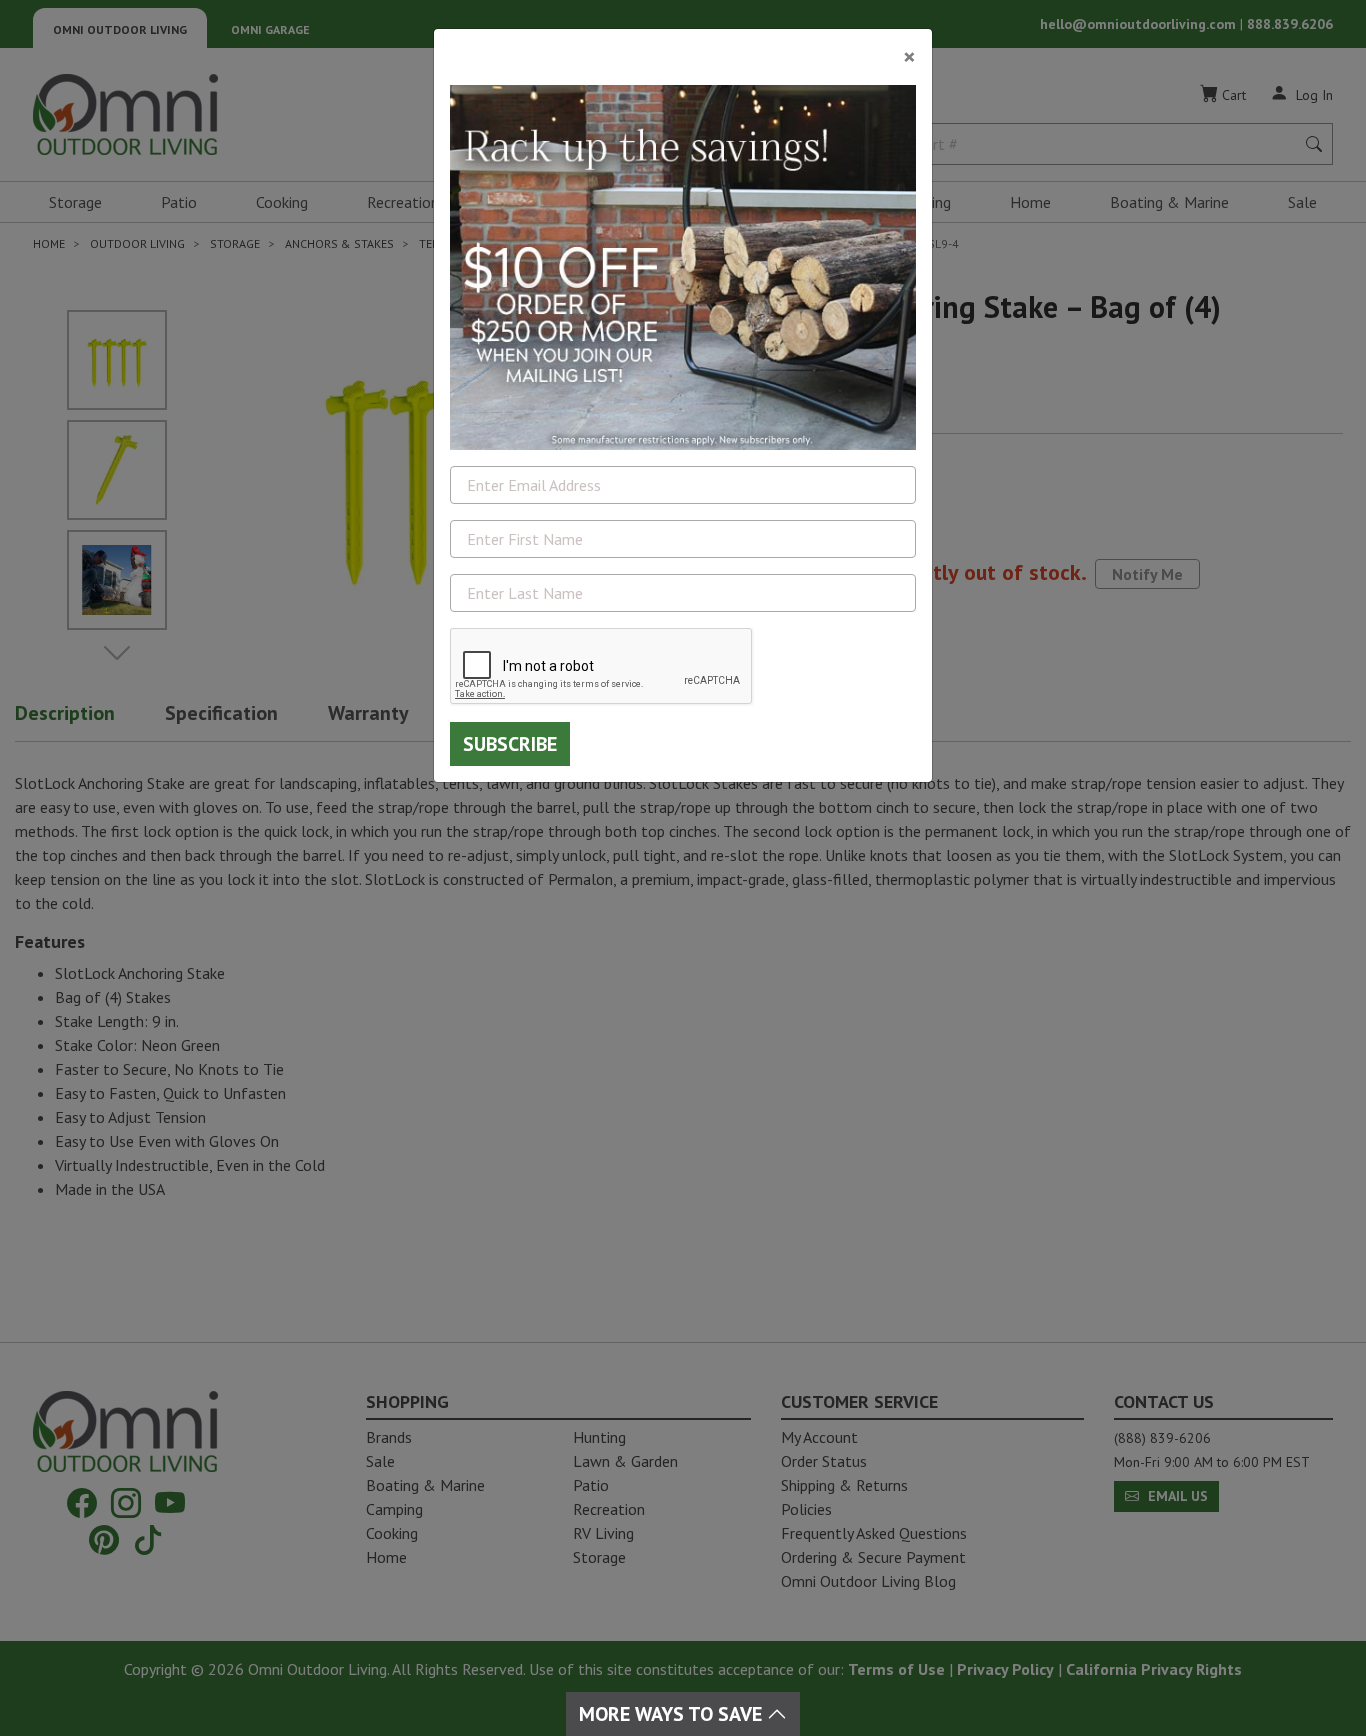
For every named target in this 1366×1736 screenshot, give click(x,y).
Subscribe (510, 744)
